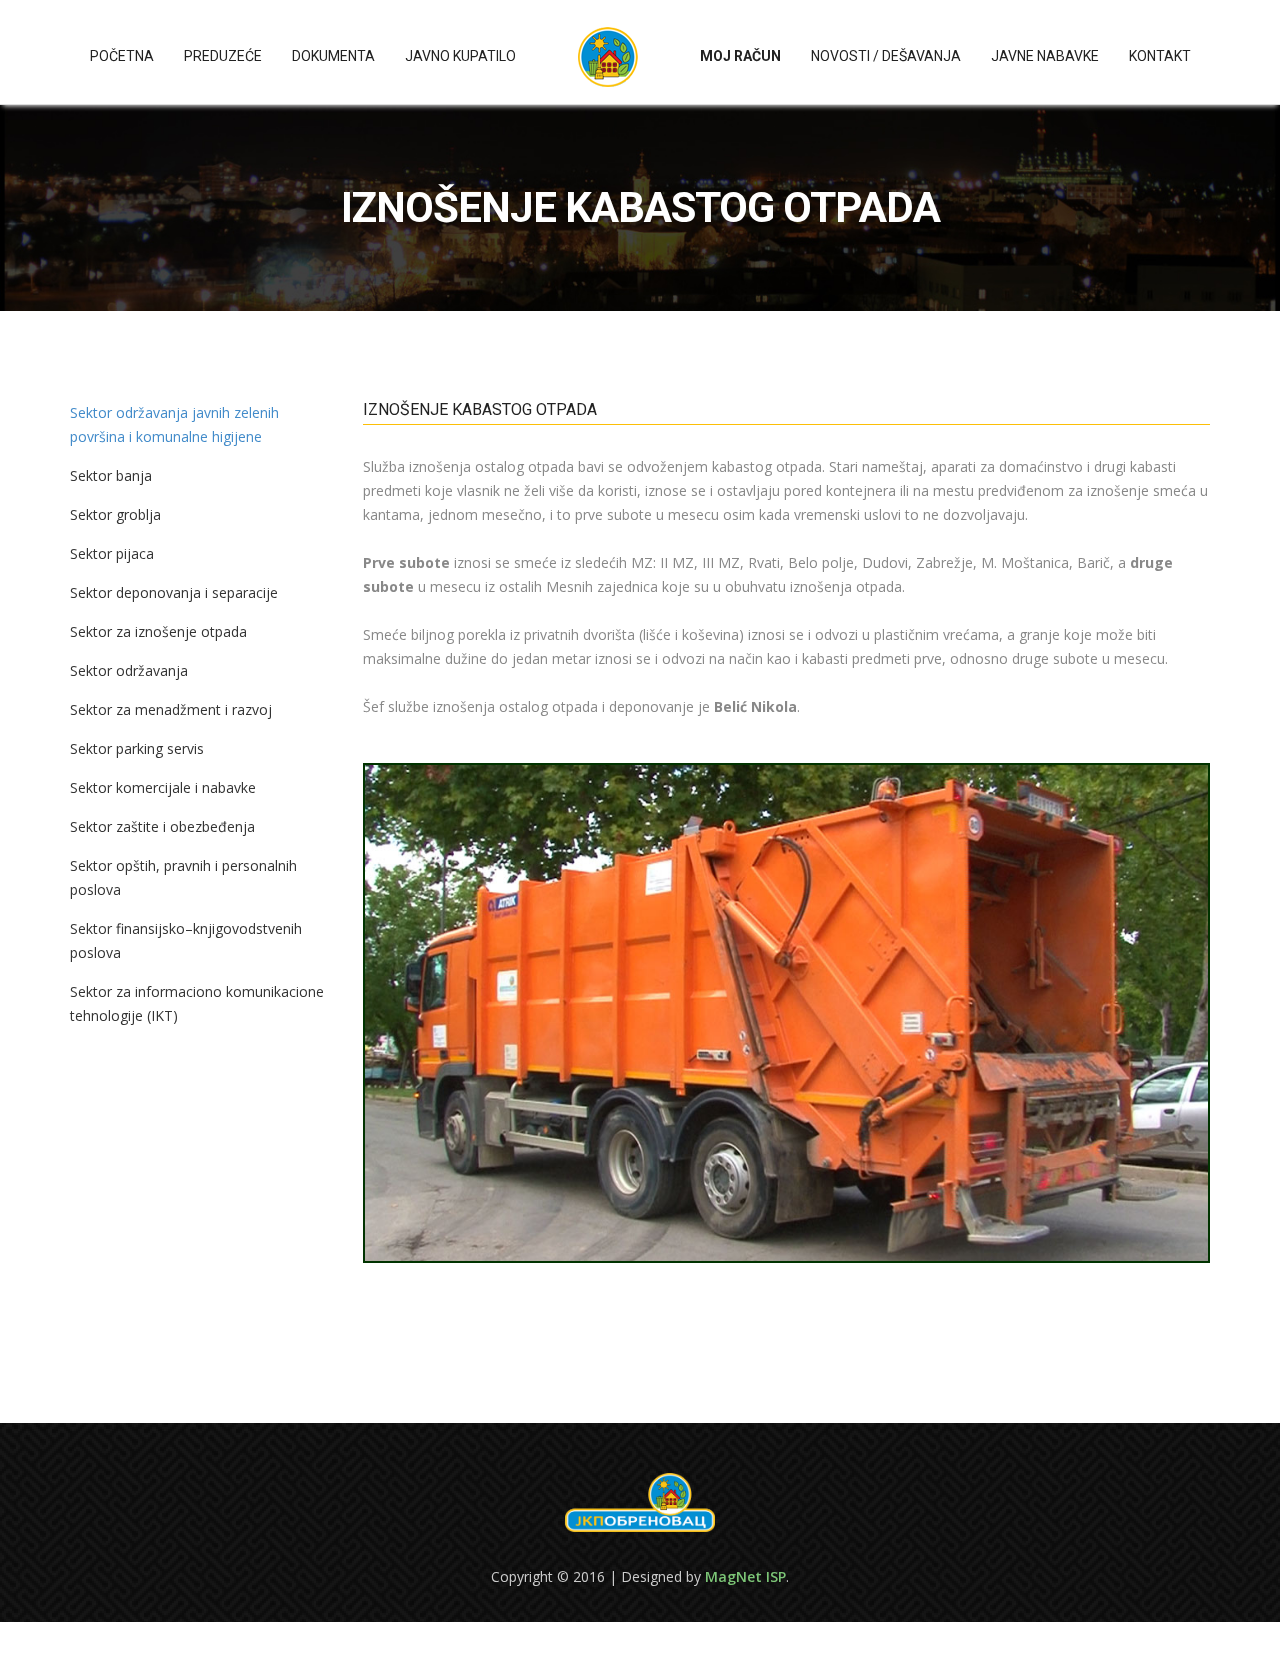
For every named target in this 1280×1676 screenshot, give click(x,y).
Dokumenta (333, 56)
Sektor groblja (115, 514)
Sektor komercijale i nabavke (163, 787)
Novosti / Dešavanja (886, 56)
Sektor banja (111, 475)
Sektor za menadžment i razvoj (171, 709)
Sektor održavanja (129, 670)
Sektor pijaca (112, 553)
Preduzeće (223, 56)
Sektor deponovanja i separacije (174, 592)
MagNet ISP (745, 1576)
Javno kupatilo (460, 56)
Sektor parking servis (137, 748)
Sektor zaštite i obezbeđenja (162, 826)
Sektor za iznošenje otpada (158, 631)
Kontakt (1160, 56)
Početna (122, 56)
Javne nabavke (1045, 56)
